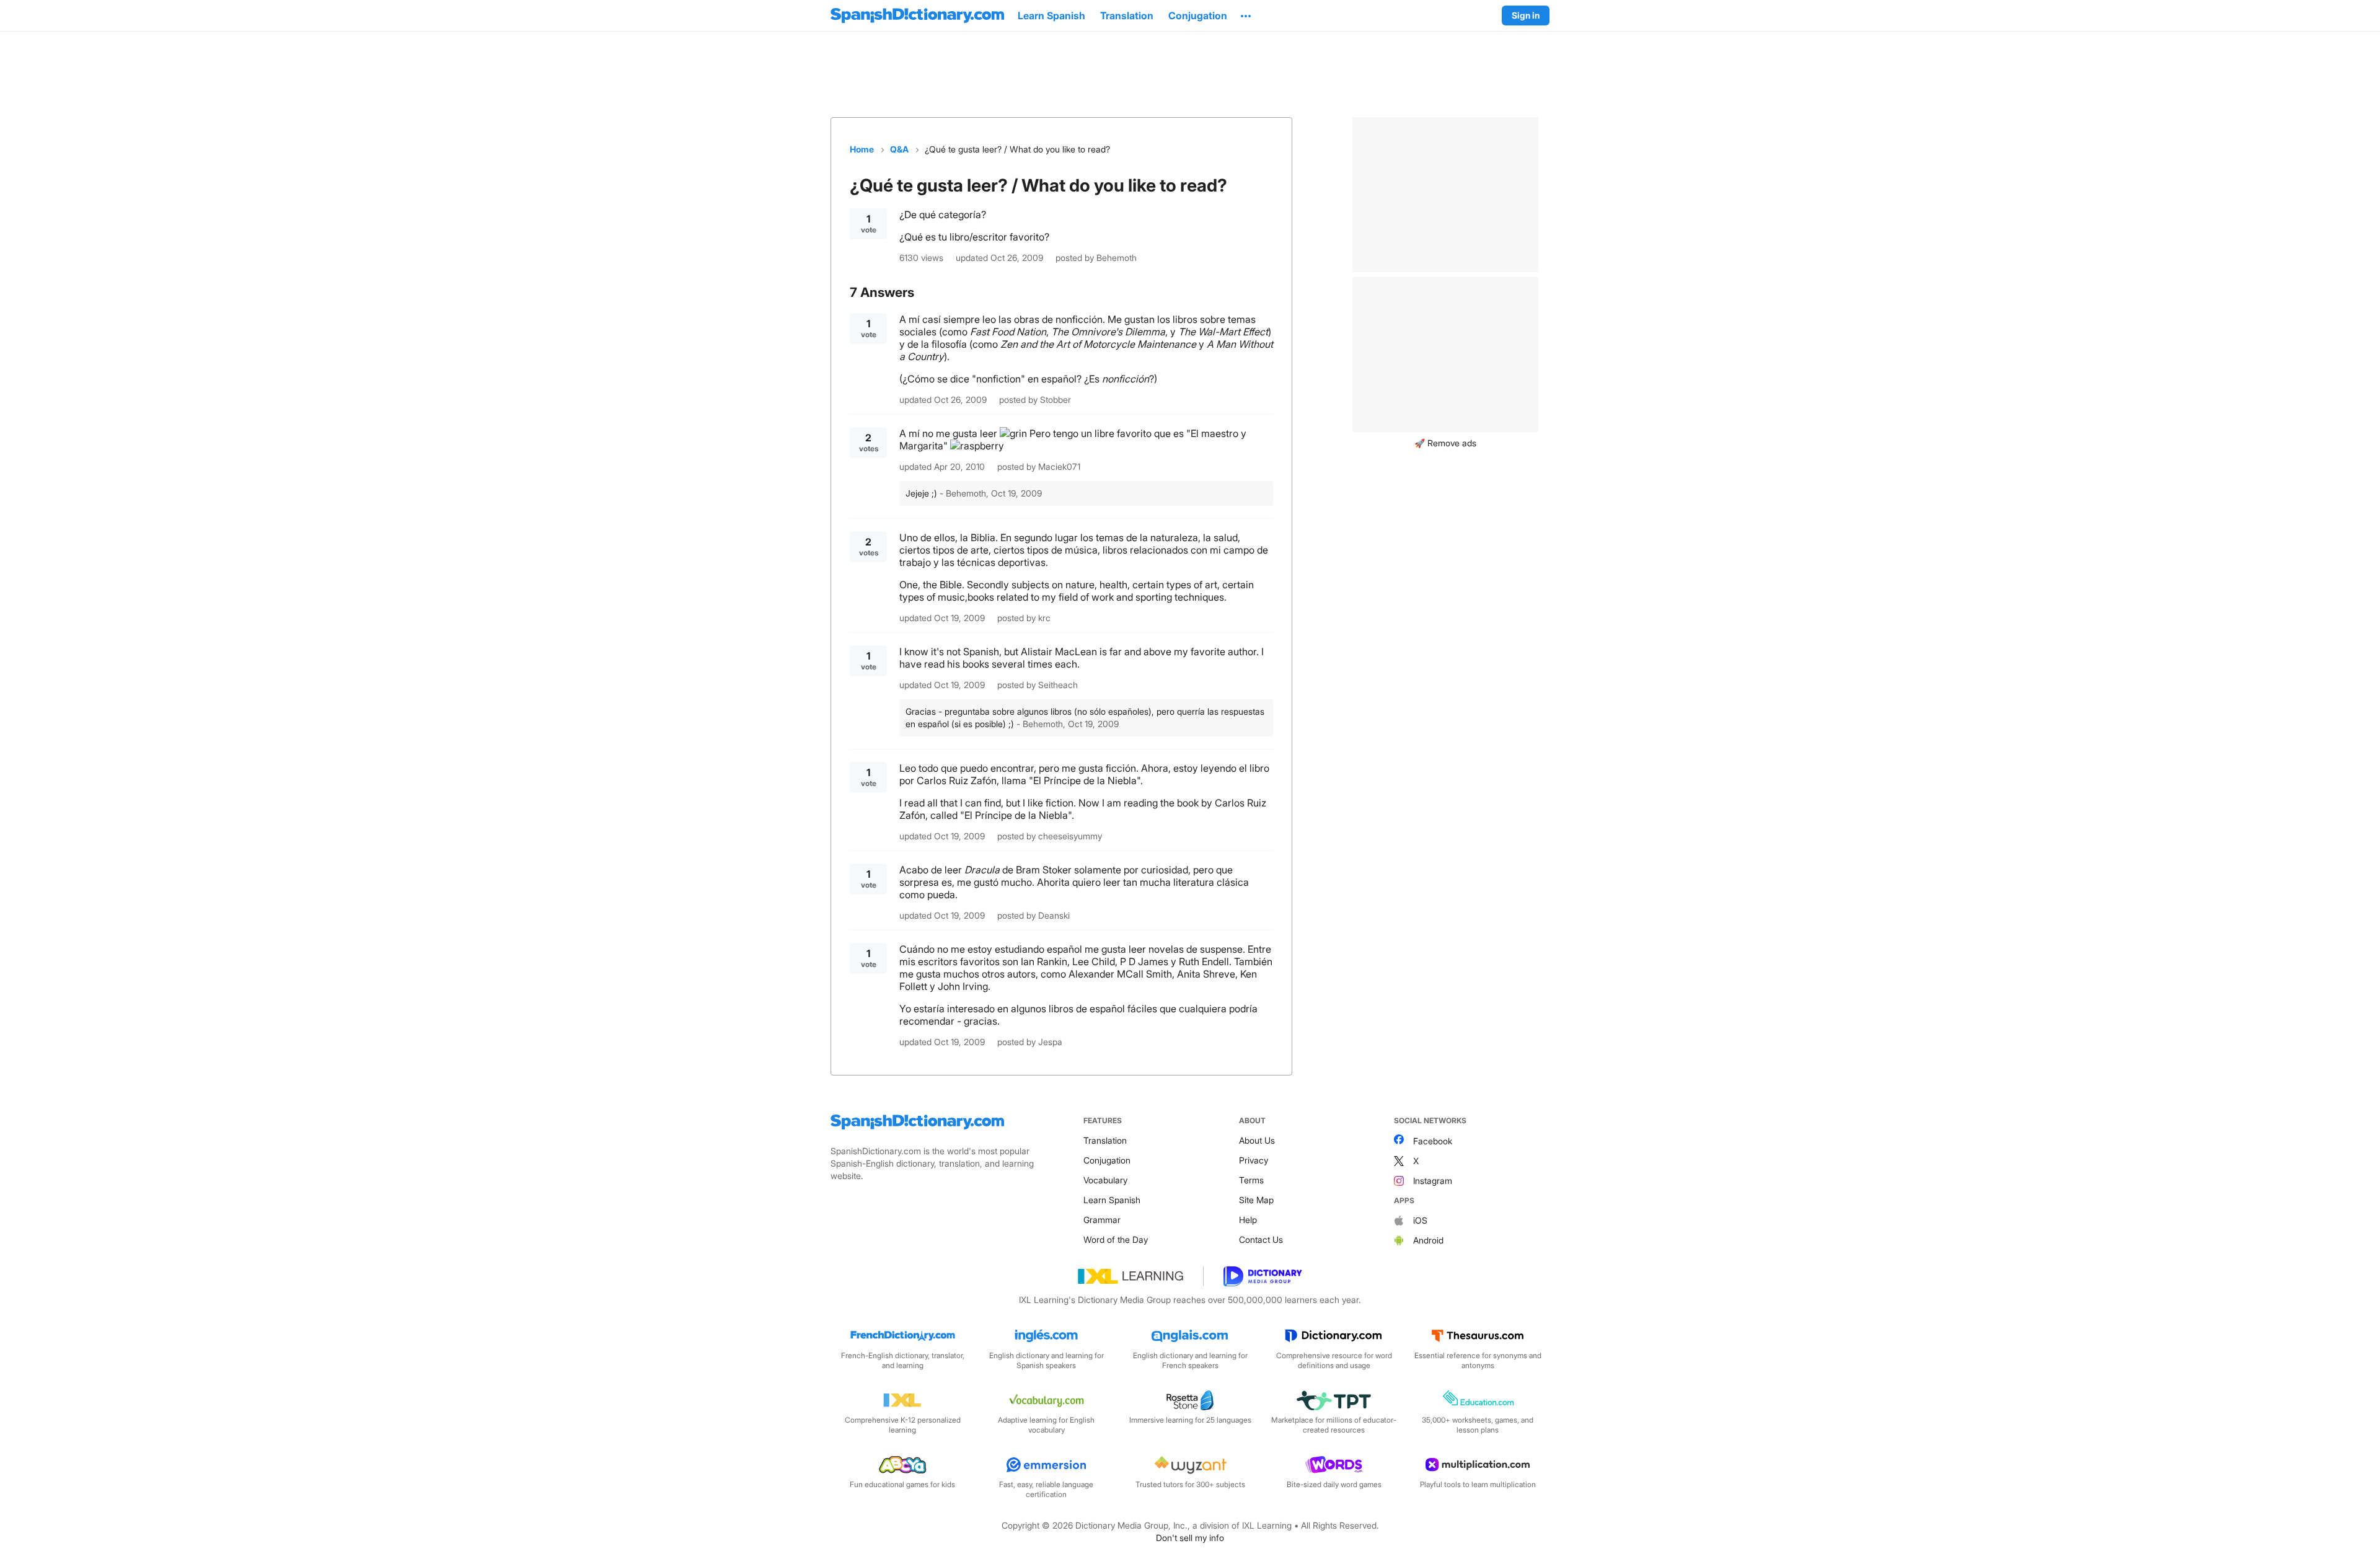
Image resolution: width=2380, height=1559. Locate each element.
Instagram (1433, 1181)
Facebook (1433, 1141)
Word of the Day (1116, 1239)
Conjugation (1107, 1160)
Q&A (899, 149)
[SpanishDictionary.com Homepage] (917, 15)
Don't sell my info (1190, 1538)
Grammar (1102, 1220)
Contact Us (1261, 1239)
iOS (1420, 1220)
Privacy (1254, 1160)
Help (1248, 1220)
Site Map (1256, 1200)
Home (862, 149)
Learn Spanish (1112, 1200)
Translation (1105, 1140)
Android (1428, 1240)
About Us (1257, 1140)
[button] (1246, 15)
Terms (1251, 1180)
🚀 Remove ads (1445, 443)
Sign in (1526, 15)
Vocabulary (1105, 1180)
